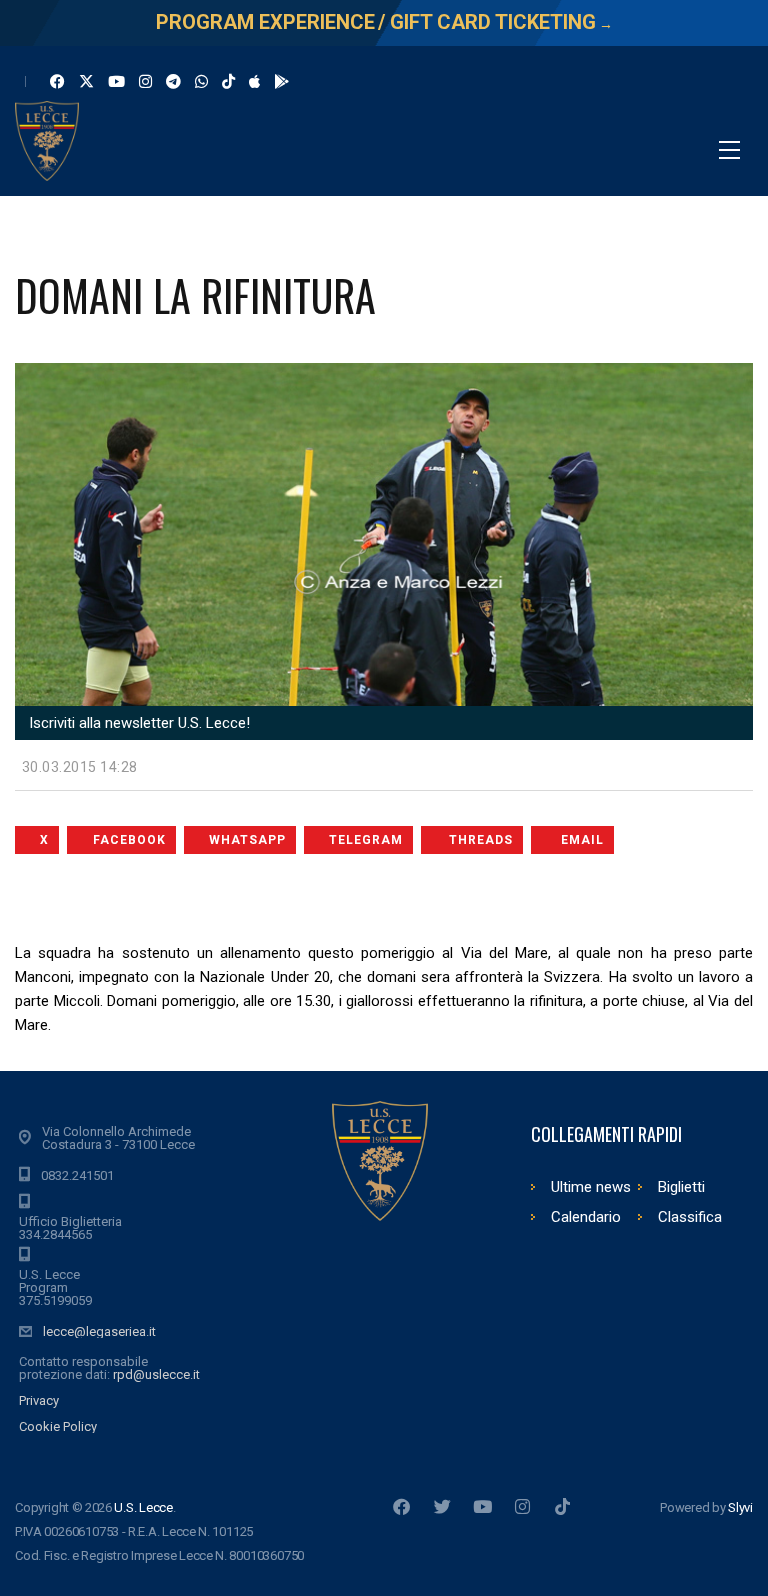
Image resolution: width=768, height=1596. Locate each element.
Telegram (366, 840)
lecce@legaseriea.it (99, 1331)
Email (582, 840)
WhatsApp (247, 840)
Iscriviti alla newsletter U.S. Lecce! (137, 723)
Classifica (690, 1217)
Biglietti (681, 1187)
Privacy (39, 1400)
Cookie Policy (58, 1426)
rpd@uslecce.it (156, 1374)
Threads (481, 840)
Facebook (129, 840)
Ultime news (591, 1187)
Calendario (586, 1217)
